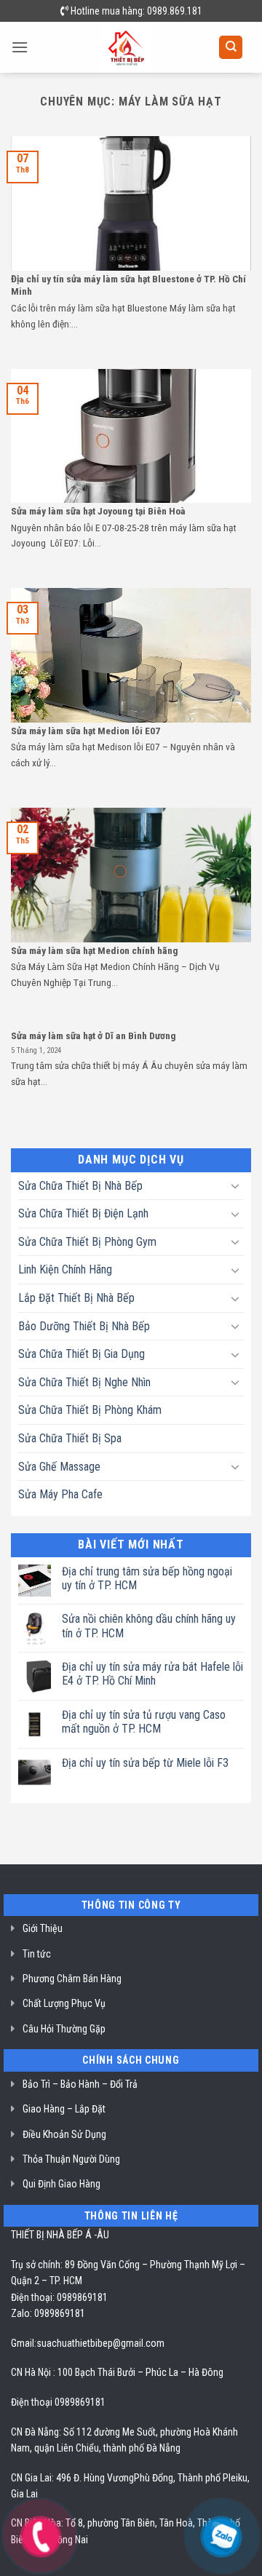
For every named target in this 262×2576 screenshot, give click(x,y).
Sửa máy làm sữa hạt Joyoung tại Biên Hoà (98, 511)
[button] (20, 47)
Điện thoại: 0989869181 (59, 2297)
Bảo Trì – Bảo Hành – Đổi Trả (80, 2084)
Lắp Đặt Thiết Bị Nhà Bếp (76, 1298)
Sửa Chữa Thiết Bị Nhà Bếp (80, 1186)
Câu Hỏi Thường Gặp (64, 2029)
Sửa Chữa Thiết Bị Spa (70, 1438)
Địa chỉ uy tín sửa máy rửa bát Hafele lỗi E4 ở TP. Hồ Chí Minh (152, 1674)
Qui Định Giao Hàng (61, 2184)
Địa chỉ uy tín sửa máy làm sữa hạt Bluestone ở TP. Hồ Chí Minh (128, 285)
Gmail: (24, 2343)
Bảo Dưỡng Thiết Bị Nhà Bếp (84, 1326)
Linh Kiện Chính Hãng (65, 1269)
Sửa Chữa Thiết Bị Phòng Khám (90, 1410)
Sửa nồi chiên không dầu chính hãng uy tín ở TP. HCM (149, 1626)
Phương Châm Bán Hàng (72, 1979)
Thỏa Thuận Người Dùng (71, 2159)
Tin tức (37, 1954)
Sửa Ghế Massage (59, 1467)
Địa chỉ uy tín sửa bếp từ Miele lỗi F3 (145, 1763)
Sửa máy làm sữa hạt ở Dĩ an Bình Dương (94, 1035)
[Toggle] (235, 1185)
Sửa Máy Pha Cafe (60, 1494)
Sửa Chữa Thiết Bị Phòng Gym (87, 1242)
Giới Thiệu (43, 1928)
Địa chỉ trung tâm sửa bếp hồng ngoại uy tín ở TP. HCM (147, 1578)
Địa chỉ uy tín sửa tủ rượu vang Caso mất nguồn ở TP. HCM (144, 1722)
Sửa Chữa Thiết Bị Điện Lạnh (83, 1213)
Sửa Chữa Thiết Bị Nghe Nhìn (84, 1382)
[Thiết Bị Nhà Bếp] (126, 47)
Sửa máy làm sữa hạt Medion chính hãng (95, 950)
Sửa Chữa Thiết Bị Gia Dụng (82, 1354)
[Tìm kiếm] (231, 48)
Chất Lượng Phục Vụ (64, 2003)
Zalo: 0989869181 (48, 2313)
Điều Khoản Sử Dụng (64, 2134)
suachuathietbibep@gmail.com (100, 2343)
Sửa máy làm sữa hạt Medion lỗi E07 (86, 731)
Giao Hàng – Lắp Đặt (64, 2109)
